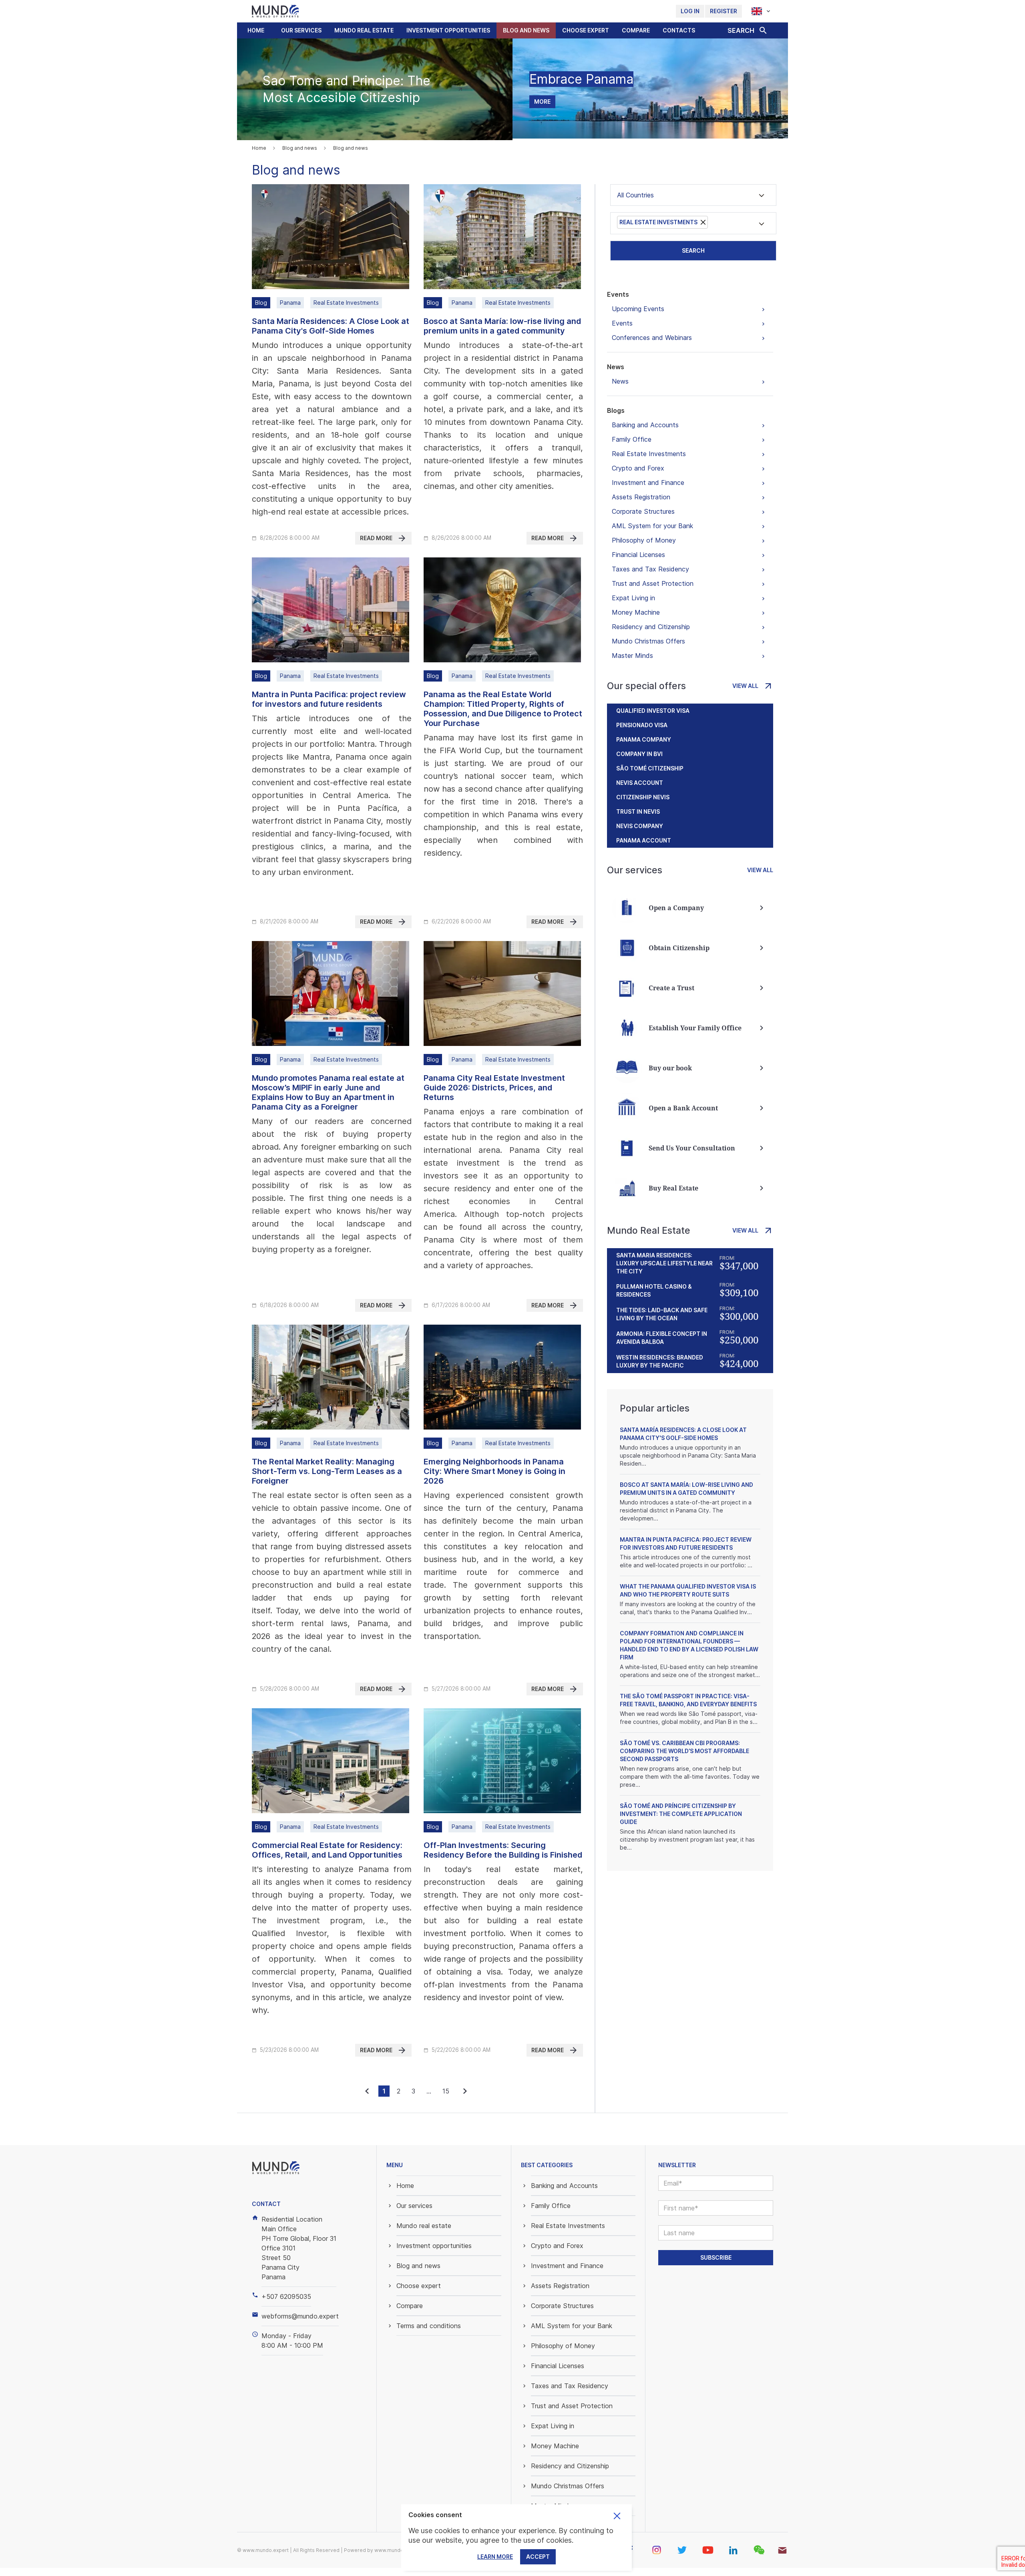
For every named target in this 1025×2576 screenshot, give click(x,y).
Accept (538, 2557)
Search (693, 250)
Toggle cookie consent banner (617, 2516)
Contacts (679, 30)
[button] (301, 30)
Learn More (495, 2557)
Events (618, 294)
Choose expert (586, 30)
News (616, 367)
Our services (301, 30)
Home (256, 30)
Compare (636, 30)
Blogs (616, 410)
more (542, 102)
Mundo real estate (364, 30)
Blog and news (526, 30)
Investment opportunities (448, 30)
